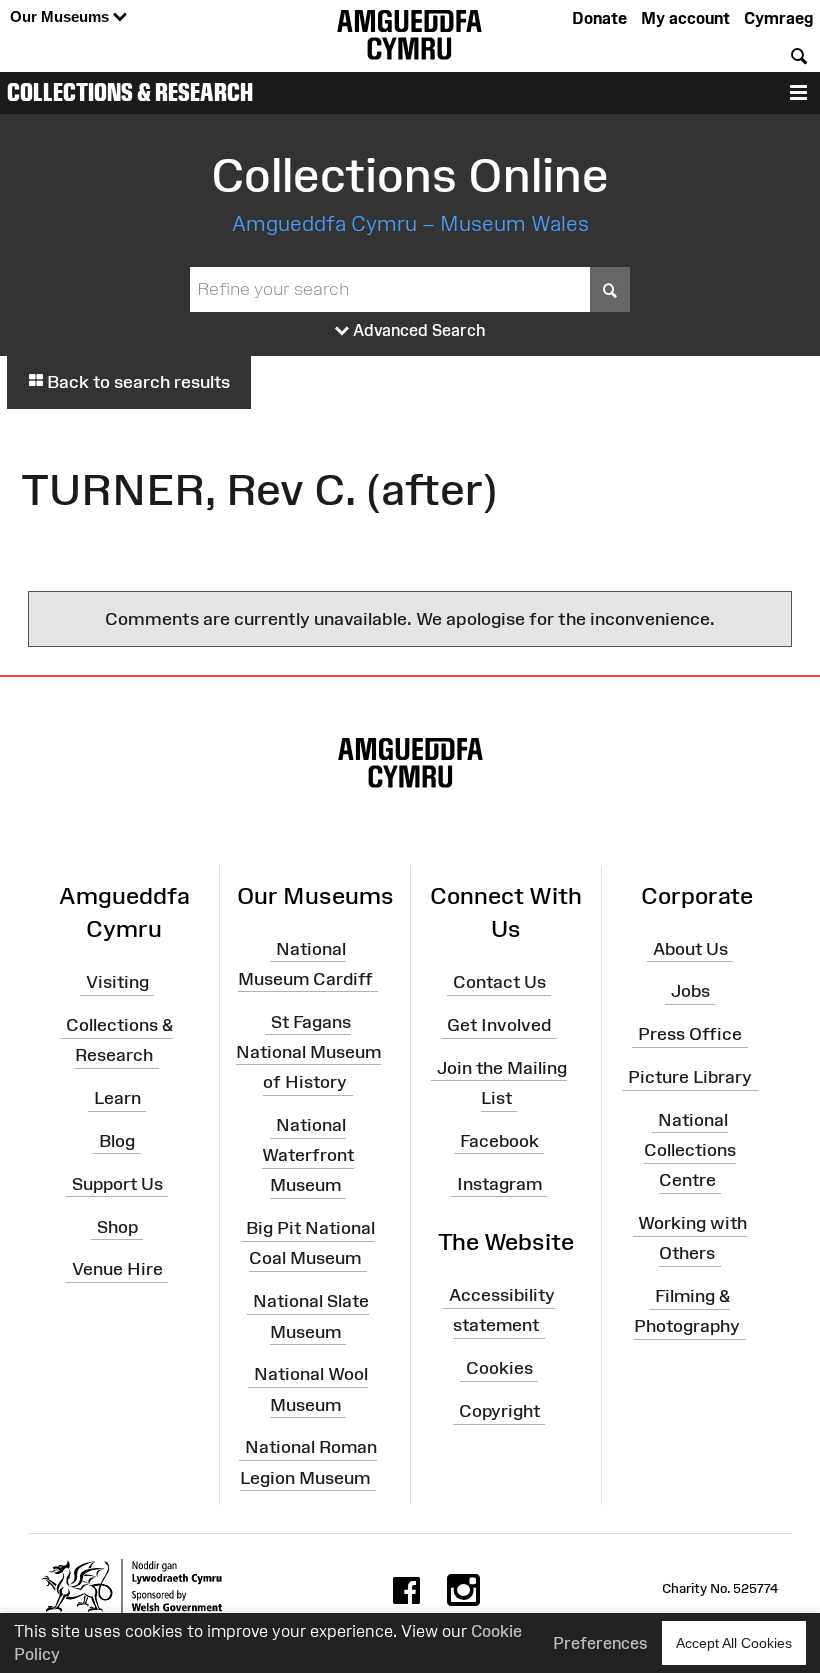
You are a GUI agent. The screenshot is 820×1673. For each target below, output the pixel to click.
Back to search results (136, 382)
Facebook (499, 1141)
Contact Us (499, 982)
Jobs (690, 991)
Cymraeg (778, 18)
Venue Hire (117, 1269)
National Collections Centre (690, 1150)
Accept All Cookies (734, 1643)
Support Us (117, 1184)
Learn (117, 1098)
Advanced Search (417, 330)
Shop (117, 1226)
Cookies (499, 1368)
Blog (117, 1141)
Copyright (499, 1411)
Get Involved (499, 1025)
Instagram (499, 1184)
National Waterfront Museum (308, 1155)
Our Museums (61, 16)
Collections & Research (130, 92)
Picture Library (690, 1077)
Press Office (690, 1034)
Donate (599, 18)
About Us (690, 948)
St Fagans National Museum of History (308, 1051)
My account (685, 18)
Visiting (117, 982)
